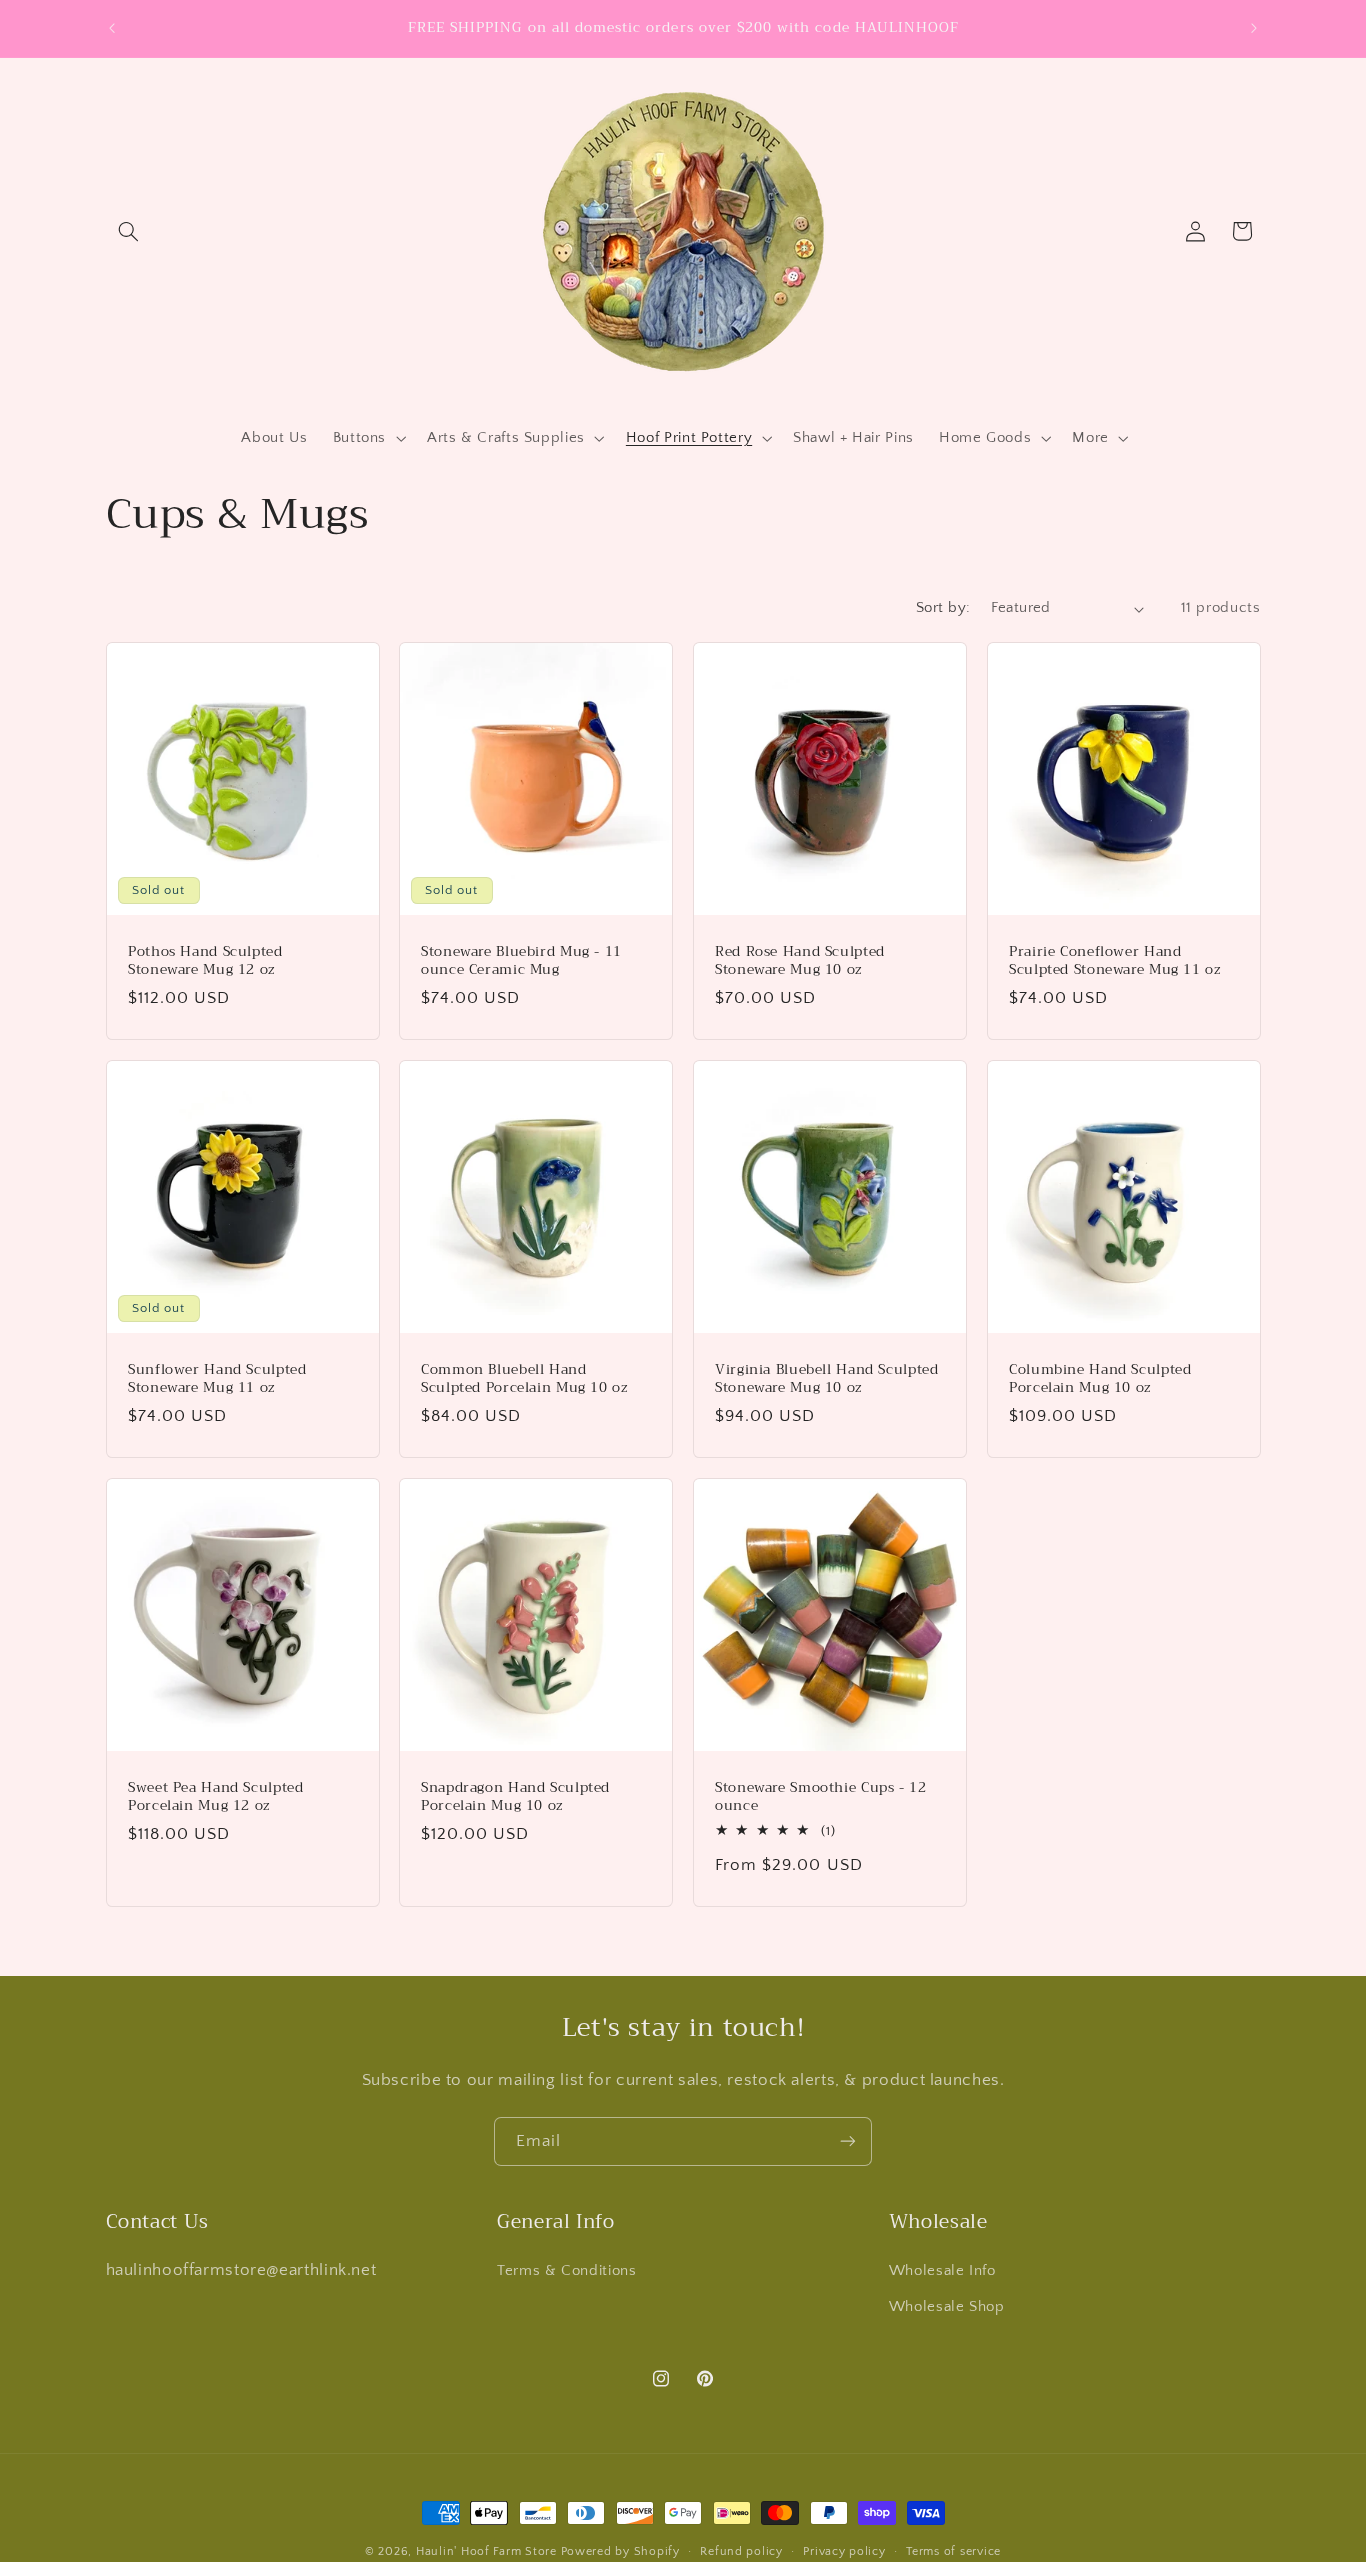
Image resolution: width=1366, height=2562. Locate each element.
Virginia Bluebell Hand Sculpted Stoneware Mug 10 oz (827, 1379)
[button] (129, 231)
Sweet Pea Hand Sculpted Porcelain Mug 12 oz (216, 1797)
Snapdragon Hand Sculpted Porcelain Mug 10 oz (515, 1797)
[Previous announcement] (112, 28)
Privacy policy (844, 2551)
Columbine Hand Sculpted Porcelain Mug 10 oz (1100, 1379)
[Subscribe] (848, 2141)
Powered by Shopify (620, 2551)
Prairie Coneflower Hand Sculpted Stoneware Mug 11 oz (1115, 961)
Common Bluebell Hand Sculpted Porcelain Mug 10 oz (524, 1379)
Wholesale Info (942, 2270)
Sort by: (943, 608)
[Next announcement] (1254, 28)
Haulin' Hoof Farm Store (486, 2551)
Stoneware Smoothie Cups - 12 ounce (821, 1797)
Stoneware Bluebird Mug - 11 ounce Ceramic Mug (521, 961)
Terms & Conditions (566, 2270)
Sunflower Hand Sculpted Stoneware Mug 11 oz (217, 1379)
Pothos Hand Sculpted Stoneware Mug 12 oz (205, 961)
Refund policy (741, 2551)
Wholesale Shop (947, 2307)
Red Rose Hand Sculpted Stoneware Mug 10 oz (800, 961)
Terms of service (953, 2551)
